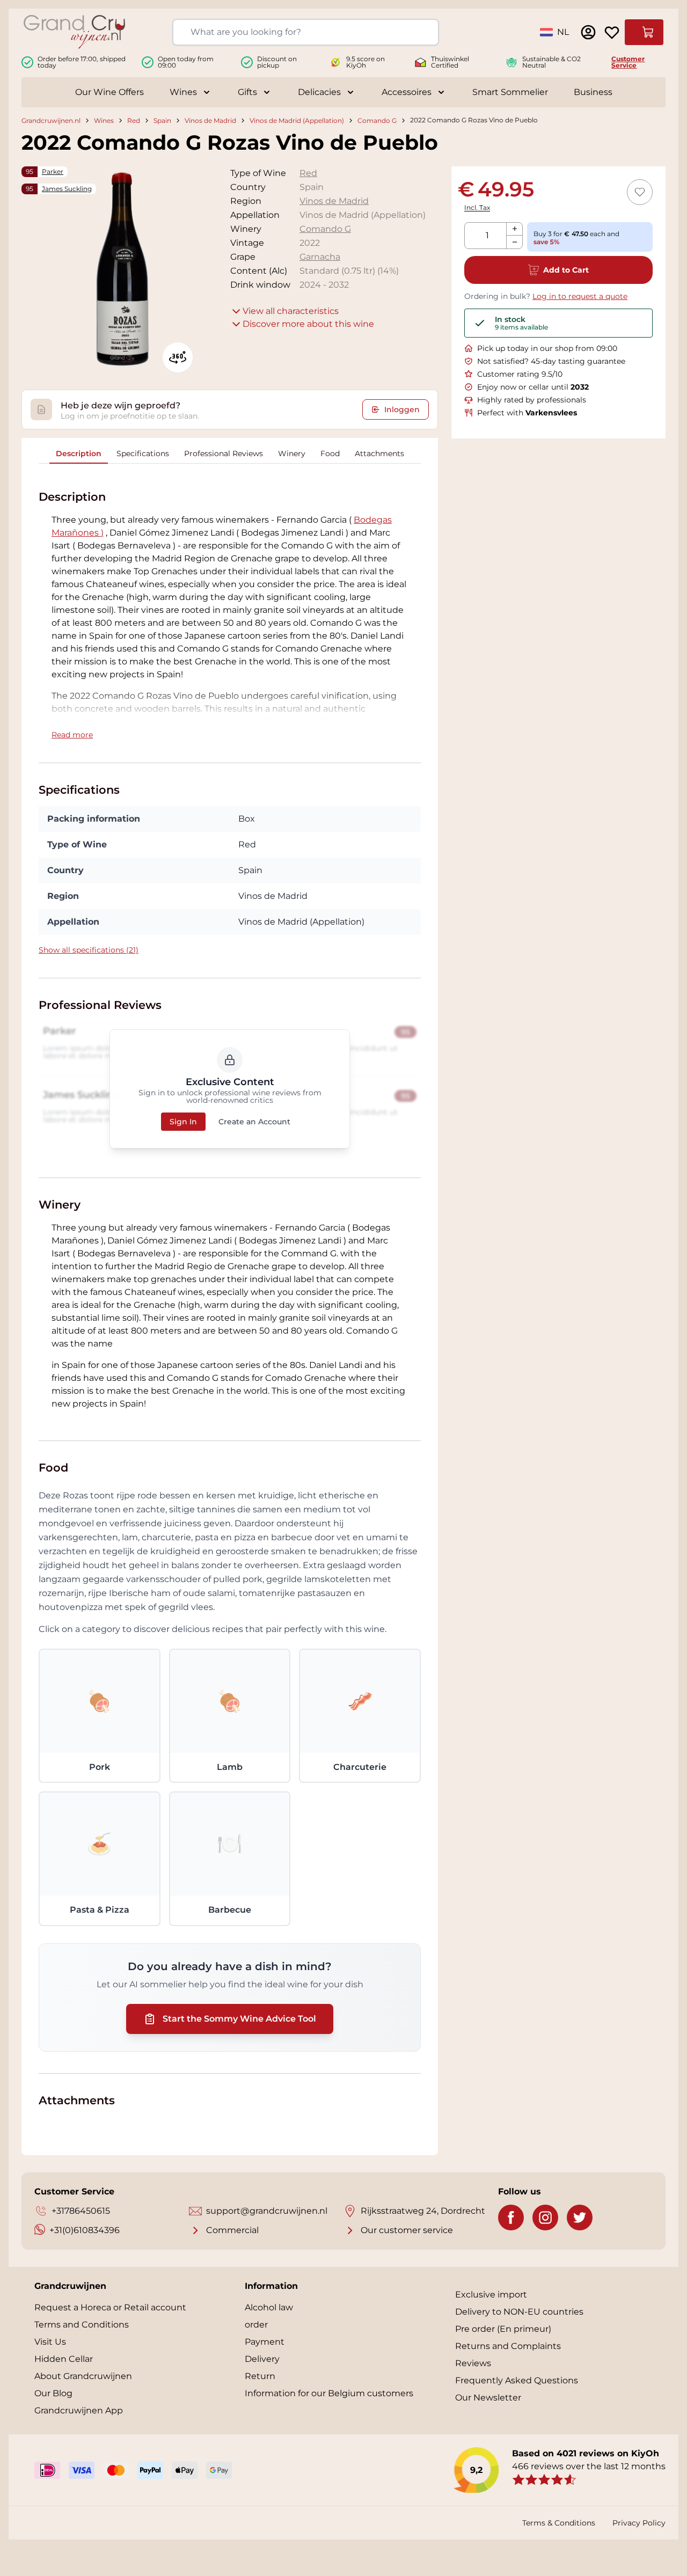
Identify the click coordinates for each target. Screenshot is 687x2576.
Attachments (379, 453)
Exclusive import (491, 2295)
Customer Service (628, 62)
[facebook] (511, 2218)
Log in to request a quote (580, 296)
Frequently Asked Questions (517, 2380)
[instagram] (545, 2218)
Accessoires (407, 92)
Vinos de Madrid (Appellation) (297, 120)
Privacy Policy (639, 2523)
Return (260, 2376)
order (256, 2325)
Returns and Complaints (508, 2346)
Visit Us (50, 2342)
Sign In (183, 1122)
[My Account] (588, 32)
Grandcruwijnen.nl (51, 120)
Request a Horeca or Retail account (110, 2307)
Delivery (262, 2359)
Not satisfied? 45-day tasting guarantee (551, 361)
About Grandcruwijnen (83, 2376)
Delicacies (319, 92)
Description (79, 453)
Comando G (377, 120)
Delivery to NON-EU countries (519, 2312)
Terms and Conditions (82, 2325)
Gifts (247, 92)
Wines (183, 92)
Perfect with (527, 413)
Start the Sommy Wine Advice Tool (239, 2019)
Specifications (143, 453)
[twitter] (580, 2218)
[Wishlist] (612, 32)
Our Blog (53, 2393)
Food (330, 453)
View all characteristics (291, 311)
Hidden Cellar (64, 2359)
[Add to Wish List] (640, 192)
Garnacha (320, 257)
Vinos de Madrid (210, 120)
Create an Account (254, 1122)
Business (593, 92)
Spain (162, 120)
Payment (265, 2342)
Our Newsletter (488, 2398)
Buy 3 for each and (576, 238)
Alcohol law (269, 2307)
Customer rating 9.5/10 (520, 374)
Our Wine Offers (109, 92)
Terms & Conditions (559, 2523)
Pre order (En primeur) (503, 2329)
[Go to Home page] (74, 32)
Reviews (473, 2363)
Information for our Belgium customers (329, 2393)
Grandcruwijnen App (79, 2410)
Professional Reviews (224, 453)
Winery (292, 453)
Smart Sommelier (510, 92)
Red (134, 120)
